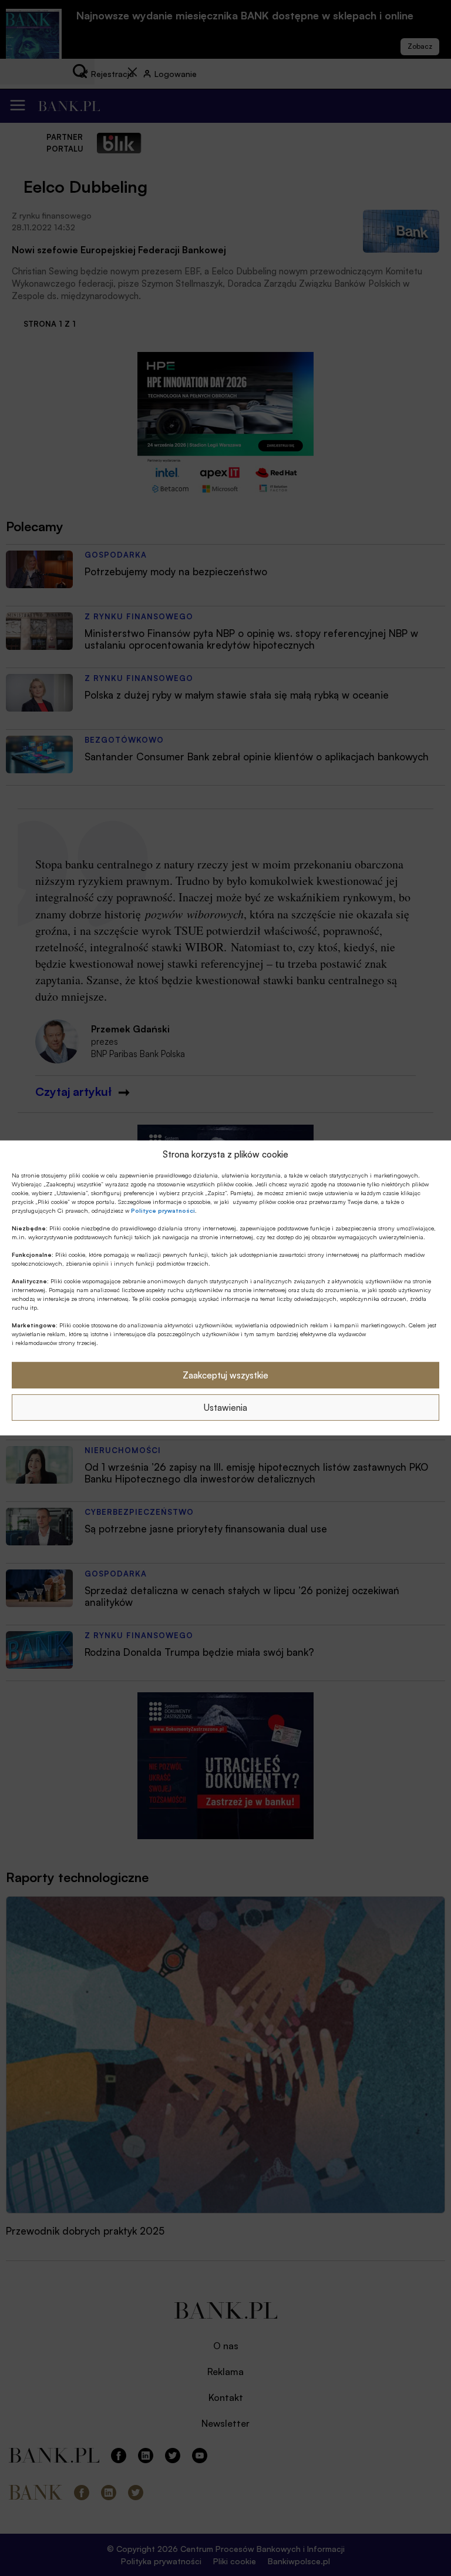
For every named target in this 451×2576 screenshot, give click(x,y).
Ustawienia (225, 1408)
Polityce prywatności (163, 1210)
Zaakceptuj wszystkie (225, 1375)
